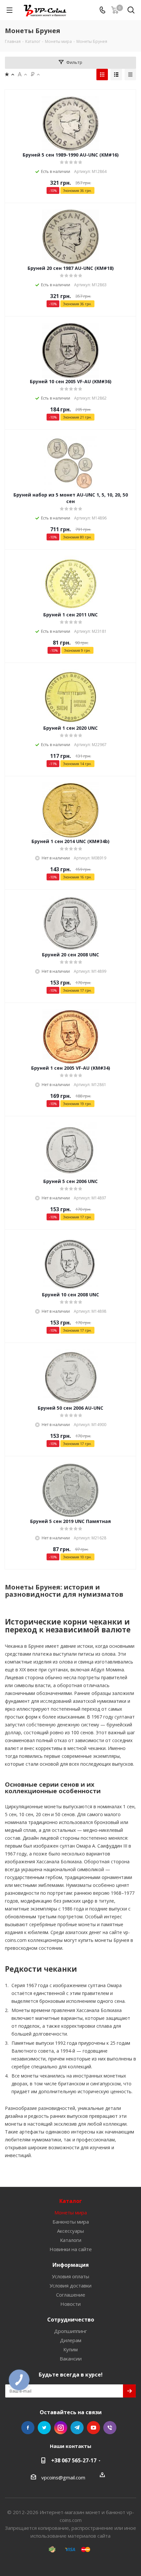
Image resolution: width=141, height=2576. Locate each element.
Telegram (77, 2428)
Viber (110, 2428)
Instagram (61, 2428)
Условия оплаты (70, 2276)
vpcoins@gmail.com (63, 2477)
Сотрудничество (71, 2320)
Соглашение (71, 2295)
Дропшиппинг (70, 2331)
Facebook (28, 2428)
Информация (71, 2265)
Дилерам (71, 2340)
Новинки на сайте (71, 2249)
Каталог (71, 2201)
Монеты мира (71, 2212)
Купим (70, 2349)
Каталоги (71, 2240)
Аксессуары (70, 2231)
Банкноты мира (71, 2222)
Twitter (44, 2428)
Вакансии (71, 2359)
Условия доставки (70, 2285)
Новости (70, 2304)
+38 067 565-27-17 (74, 2460)
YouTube (93, 2428)
